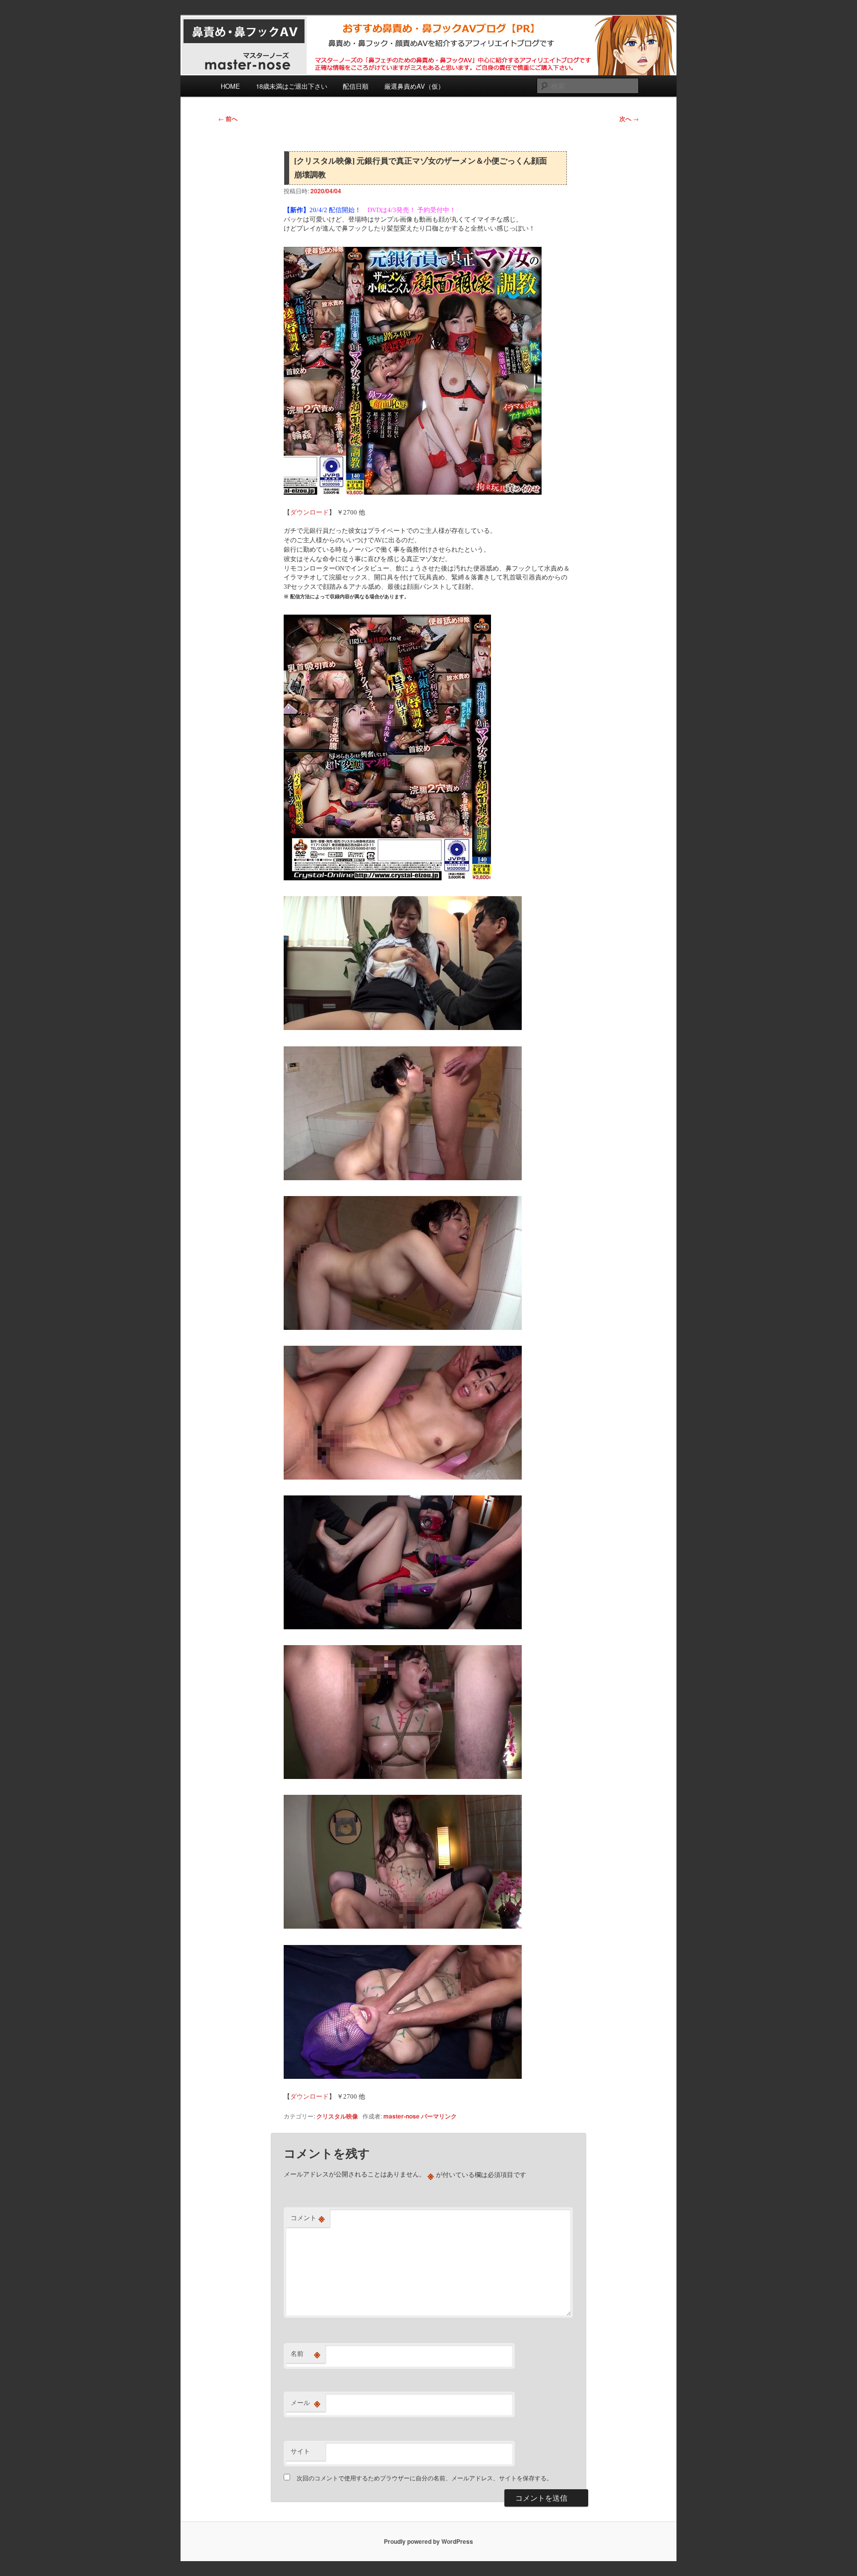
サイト (300, 2451)
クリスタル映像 (337, 2116)
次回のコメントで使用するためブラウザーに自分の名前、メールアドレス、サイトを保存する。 (425, 2478)
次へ (629, 118)
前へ (228, 118)
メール (306, 2403)
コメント (308, 2218)
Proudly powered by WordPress (428, 2541)
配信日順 (356, 86)
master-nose (401, 2116)
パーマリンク (439, 2116)
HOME (230, 86)
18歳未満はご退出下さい (292, 86)
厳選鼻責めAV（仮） (414, 86)
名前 (306, 2353)
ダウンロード (309, 512)
